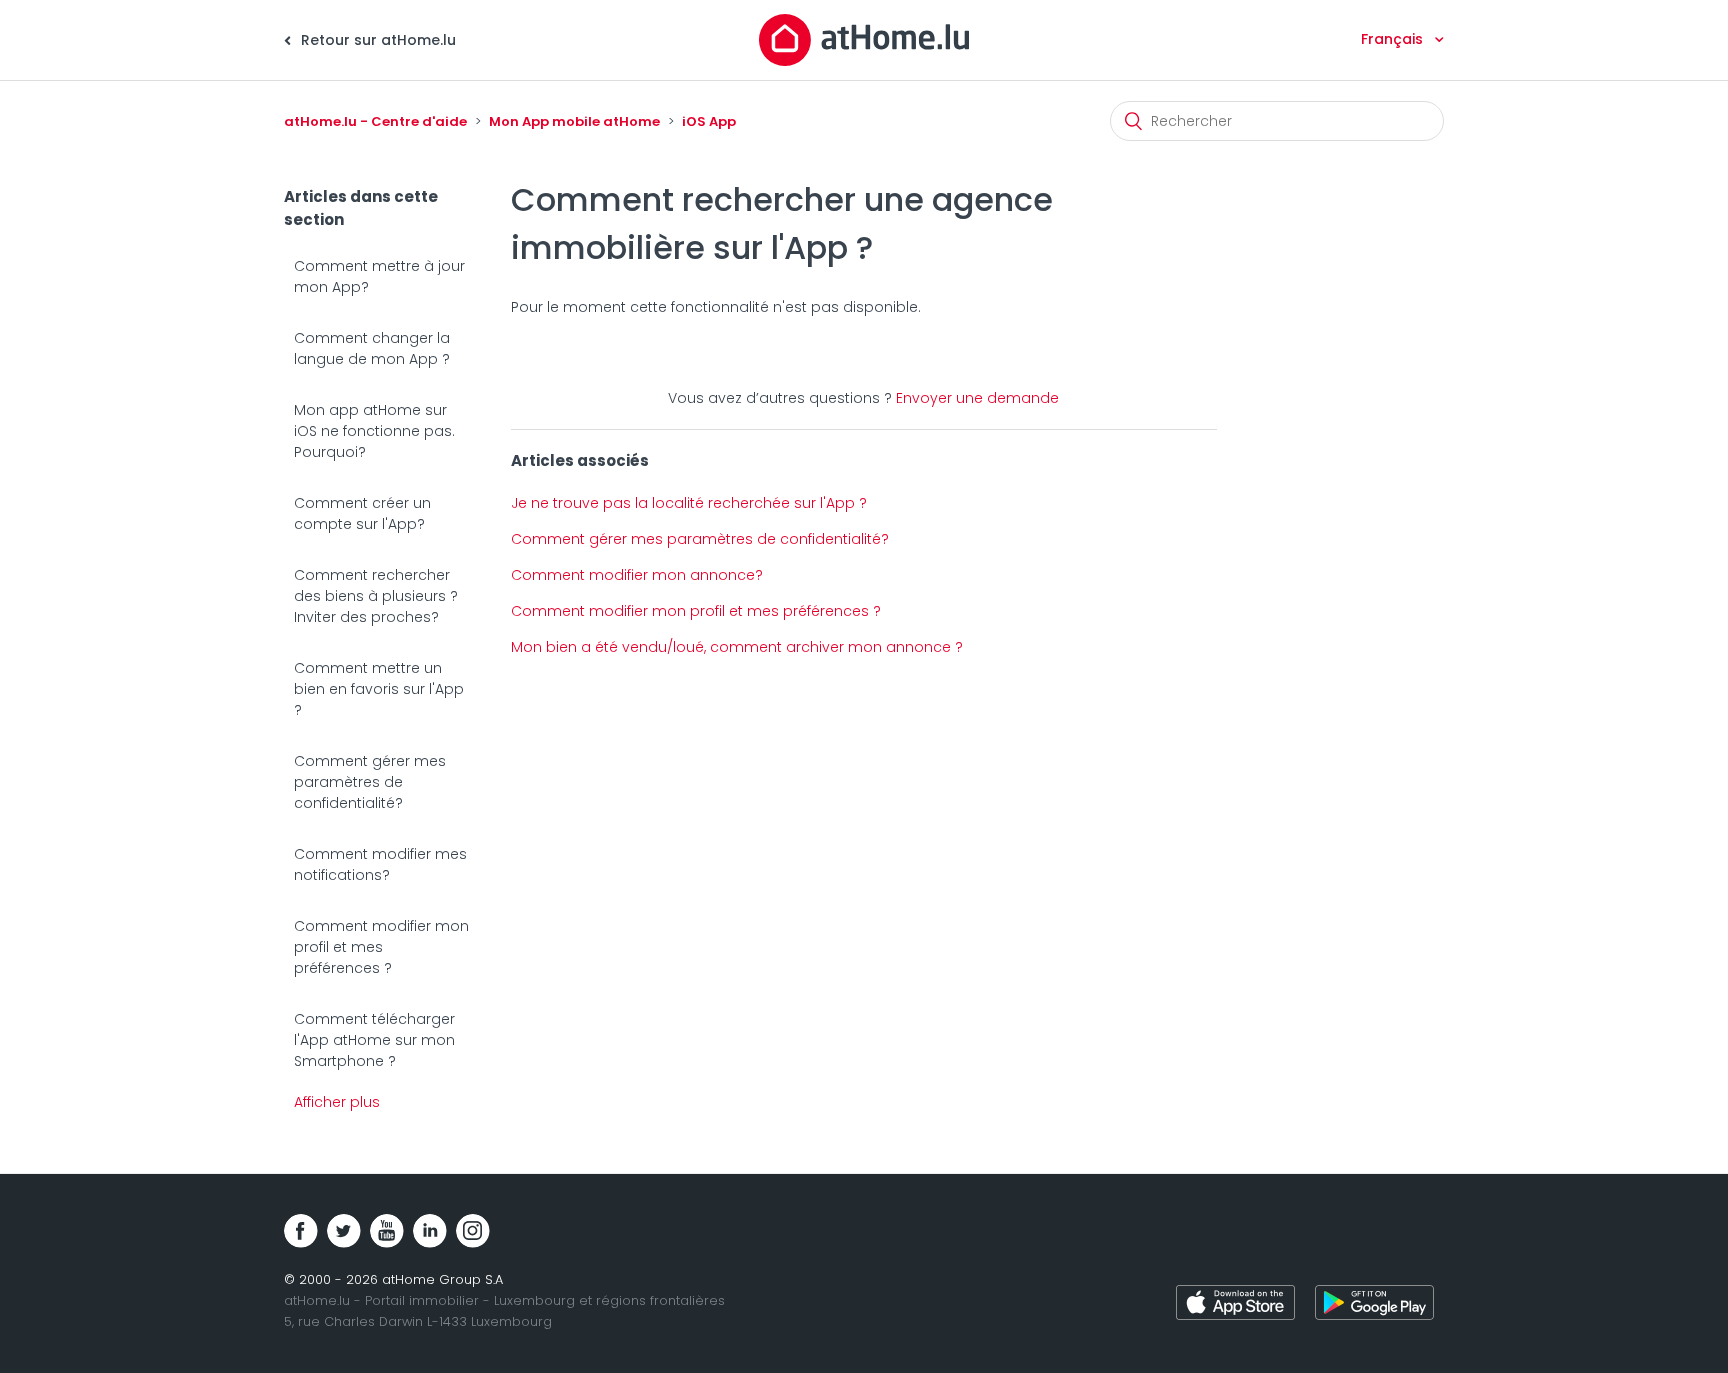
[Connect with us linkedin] (430, 1231)
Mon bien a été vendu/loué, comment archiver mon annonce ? (737, 647)
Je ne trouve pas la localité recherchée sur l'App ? (689, 503)
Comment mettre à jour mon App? (379, 276)
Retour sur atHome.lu (376, 40)
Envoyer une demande (977, 398)
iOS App (709, 121)
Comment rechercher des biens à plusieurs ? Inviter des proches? (376, 596)
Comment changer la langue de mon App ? (372, 348)
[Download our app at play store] (1374, 1305)
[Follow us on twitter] (344, 1231)
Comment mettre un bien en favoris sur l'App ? (379, 689)
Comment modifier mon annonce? (637, 575)
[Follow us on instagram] (473, 1231)
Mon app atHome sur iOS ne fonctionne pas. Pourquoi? (374, 431)
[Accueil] (864, 39)
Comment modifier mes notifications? (380, 864)
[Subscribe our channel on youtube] (387, 1231)
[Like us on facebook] (301, 1231)
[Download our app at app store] (1235, 1305)
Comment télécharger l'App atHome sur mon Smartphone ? (374, 1040)
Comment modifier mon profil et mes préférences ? (381, 947)
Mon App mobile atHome (574, 121)
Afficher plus (337, 1102)
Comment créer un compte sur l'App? (362, 513)
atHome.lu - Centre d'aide (375, 121)
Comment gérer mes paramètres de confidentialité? (370, 782)
